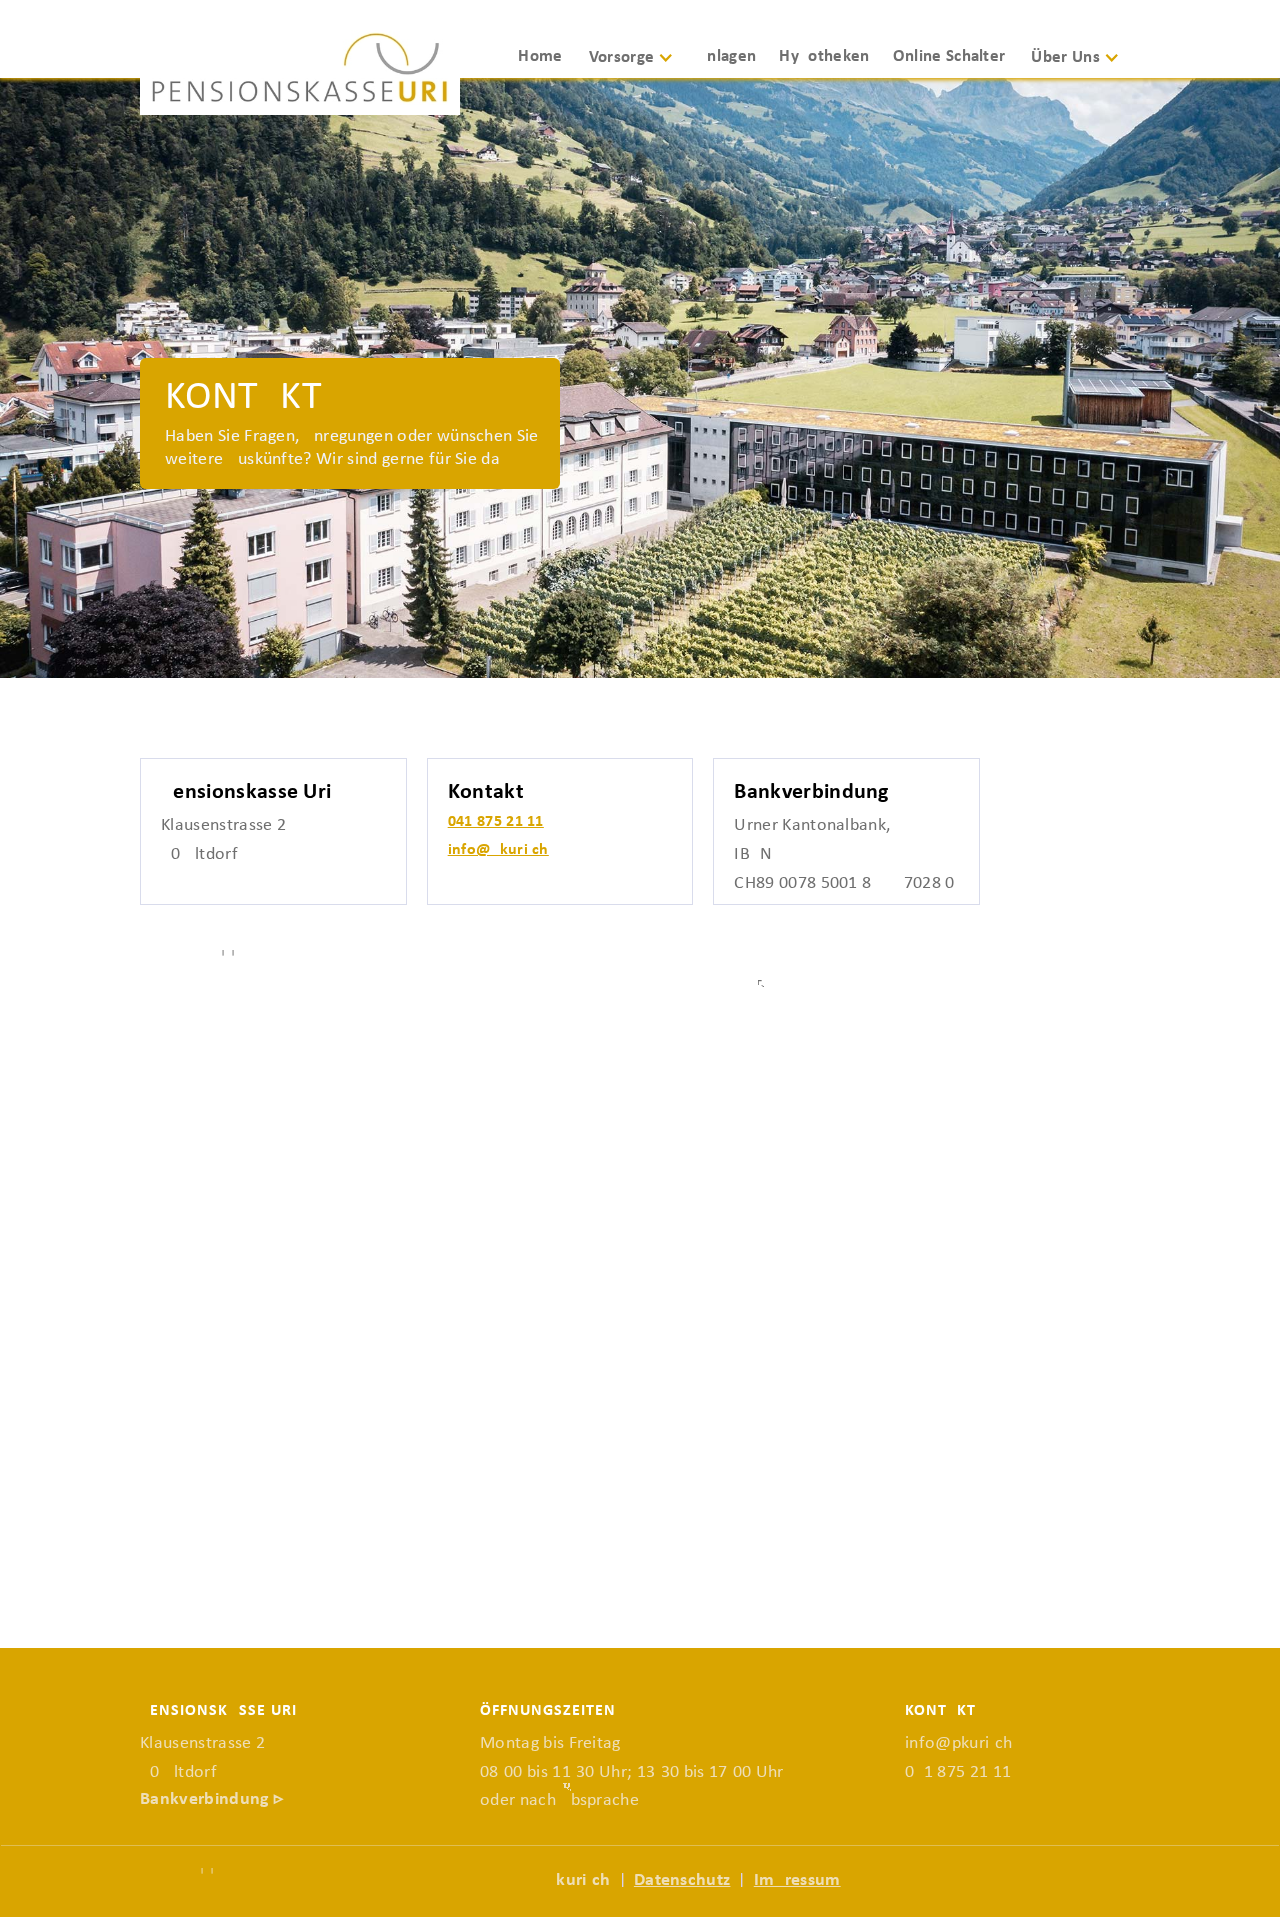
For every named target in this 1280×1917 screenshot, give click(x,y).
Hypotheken (824, 56)
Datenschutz (682, 1880)
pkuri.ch (578, 1880)
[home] (300, 73)
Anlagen (726, 56)
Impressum (797, 1880)
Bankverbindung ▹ (211, 1799)
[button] (639, 66)
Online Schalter (949, 56)
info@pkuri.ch (498, 850)
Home (540, 56)
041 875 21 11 (496, 822)
